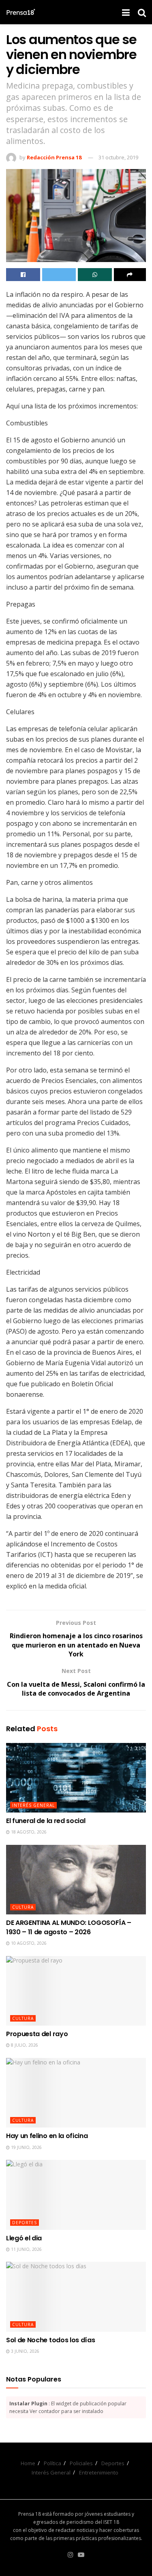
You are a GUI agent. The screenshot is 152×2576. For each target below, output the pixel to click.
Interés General (33, 1805)
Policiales (81, 2463)
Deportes (25, 2223)
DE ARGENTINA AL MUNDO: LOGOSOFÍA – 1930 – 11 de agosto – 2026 (69, 1927)
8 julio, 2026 (24, 2045)
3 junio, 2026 (25, 2351)
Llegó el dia (24, 2238)
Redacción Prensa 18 (54, 157)
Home (28, 2463)
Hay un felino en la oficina (47, 2136)
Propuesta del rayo (37, 2034)
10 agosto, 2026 (28, 1943)
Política (52, 2463)
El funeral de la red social (46, 1821)
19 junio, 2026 (26, 2147)
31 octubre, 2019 (118, 157)
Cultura (23, 1907)
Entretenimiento (99, 2472)
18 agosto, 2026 (28, 1832)
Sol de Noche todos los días (50, 2340)
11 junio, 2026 (26, 2249)
